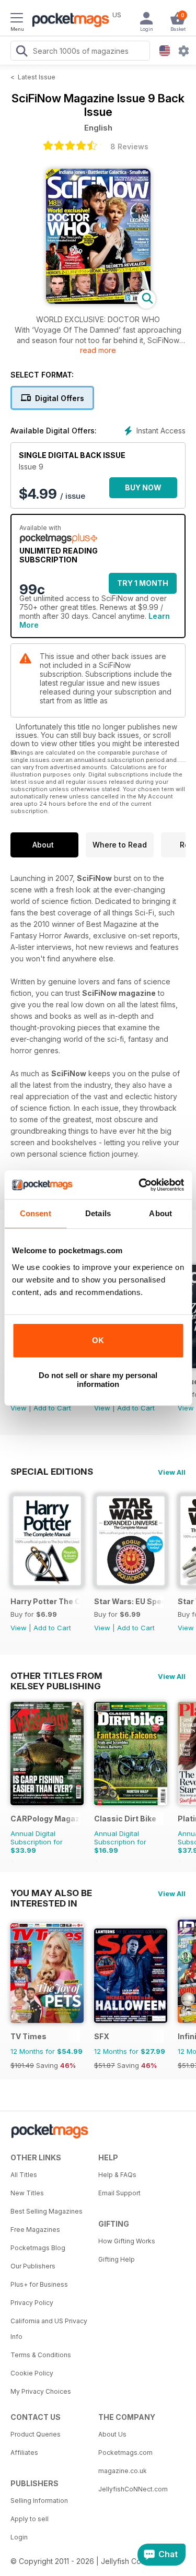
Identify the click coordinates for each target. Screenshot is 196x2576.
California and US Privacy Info (49, 2329)
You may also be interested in (51, 1893)
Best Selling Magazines (47, 2211)
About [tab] (160, 1213)
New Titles (27, 2193)
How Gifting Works (127, 2241)
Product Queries (36, 2434)
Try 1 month (143, 583)
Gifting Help (117, 2259)
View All (172, 1472)
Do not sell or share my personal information (98, 1380)
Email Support (119, 2193)
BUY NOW (143, 487)
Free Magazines (35, 2230)
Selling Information (39, 2501)
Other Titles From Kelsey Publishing (56, 1676)
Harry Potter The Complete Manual (45, 1601)
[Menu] (17, 19)
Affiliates (24, 2453)
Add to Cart (52, 1408)
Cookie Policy (32, 2373)
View (19, 1408)
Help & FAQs (117, 2175)
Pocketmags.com (125, 2453)
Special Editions (52, 1472)
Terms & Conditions (41, 2355)
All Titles (24, 2175)
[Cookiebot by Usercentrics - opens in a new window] (140, 1185)
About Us (112, 2434)
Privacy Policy (32, 2303)
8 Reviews (129, 146)
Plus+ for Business (39, 2284)
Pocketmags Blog (38, 2248)
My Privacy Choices (41, 2391)
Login (19, 2537)
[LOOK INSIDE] (98, 301)
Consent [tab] (36, 1213)
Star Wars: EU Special (129, 1601)
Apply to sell (30, 2519)
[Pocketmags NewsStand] (68, 21)
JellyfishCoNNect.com (133, 2489)
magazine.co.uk (123, 2471)
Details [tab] (98, 1213)
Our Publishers (33, 2266)
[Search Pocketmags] (21, 52)
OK (98, 1340)
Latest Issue (37, 77)
